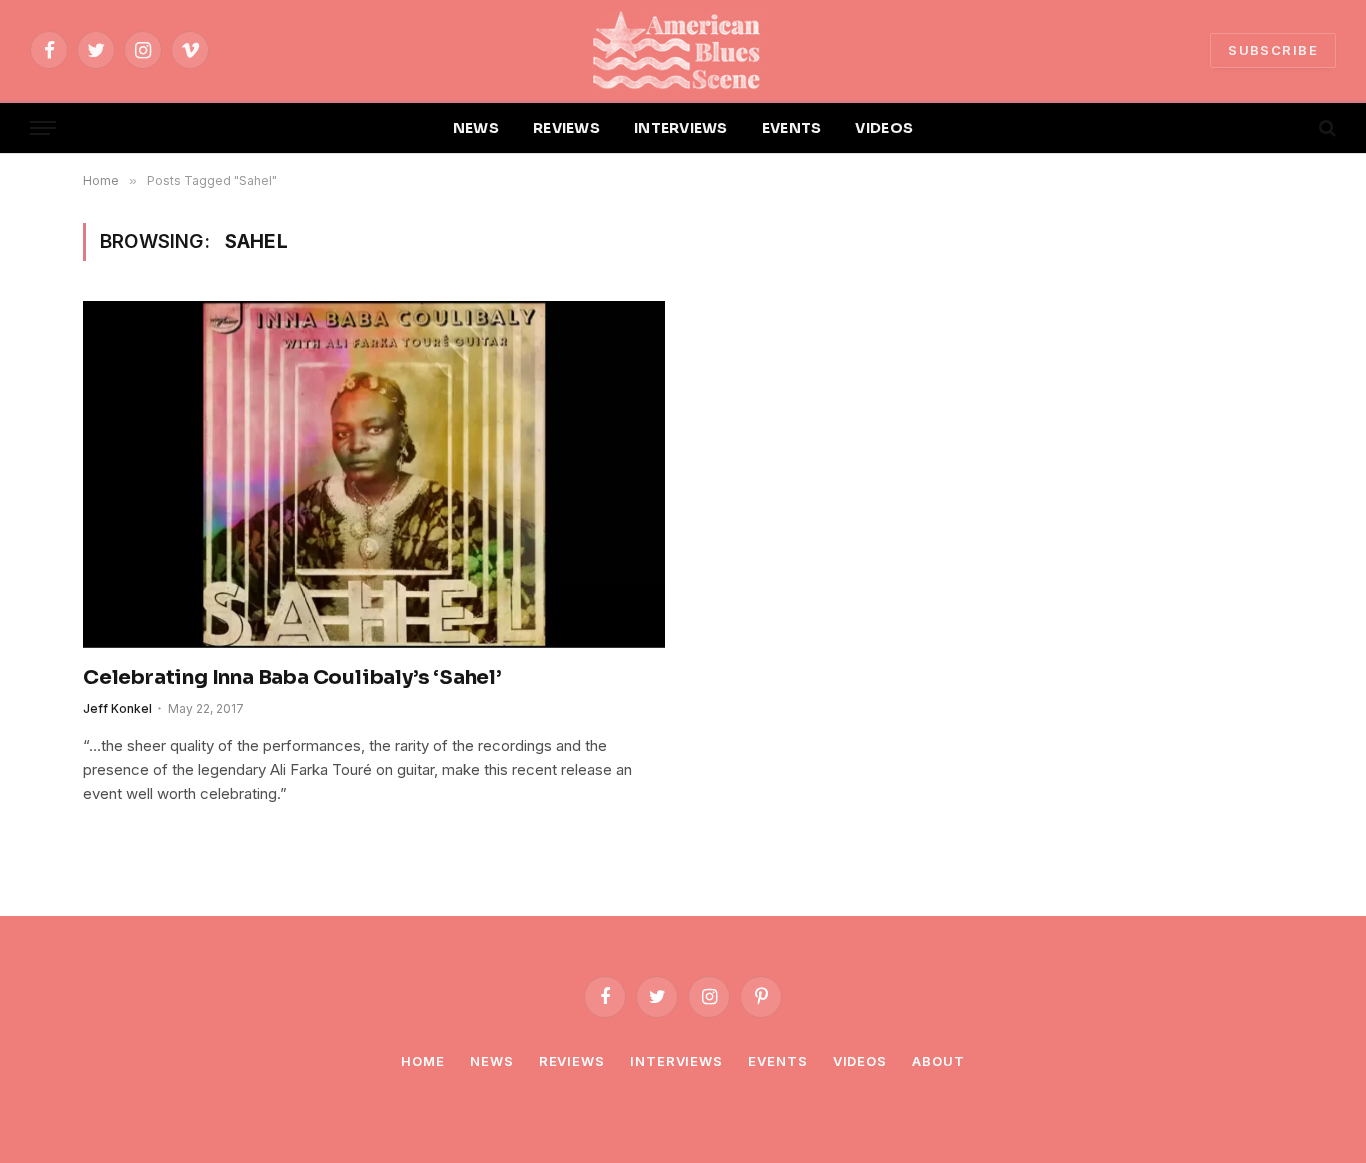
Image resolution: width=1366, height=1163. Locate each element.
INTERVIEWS (681, 128)
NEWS (476, 128)
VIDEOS (884, 128)
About (938, 1061)
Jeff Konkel (117, 708)
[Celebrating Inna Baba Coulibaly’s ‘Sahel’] (374, 474)
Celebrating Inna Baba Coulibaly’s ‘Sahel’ (292, 677)
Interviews (676, 1061)
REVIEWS (566, 128)
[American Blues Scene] (683, 50)
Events (777, 1061)
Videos (860, 1061)
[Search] (1325, 128)
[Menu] (43, 128)
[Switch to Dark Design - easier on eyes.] (1293, 128)
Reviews (572, 1061)
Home (423, 1061)
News (492, 1061)
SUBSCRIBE (1273, 50)
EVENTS (792, 128)
